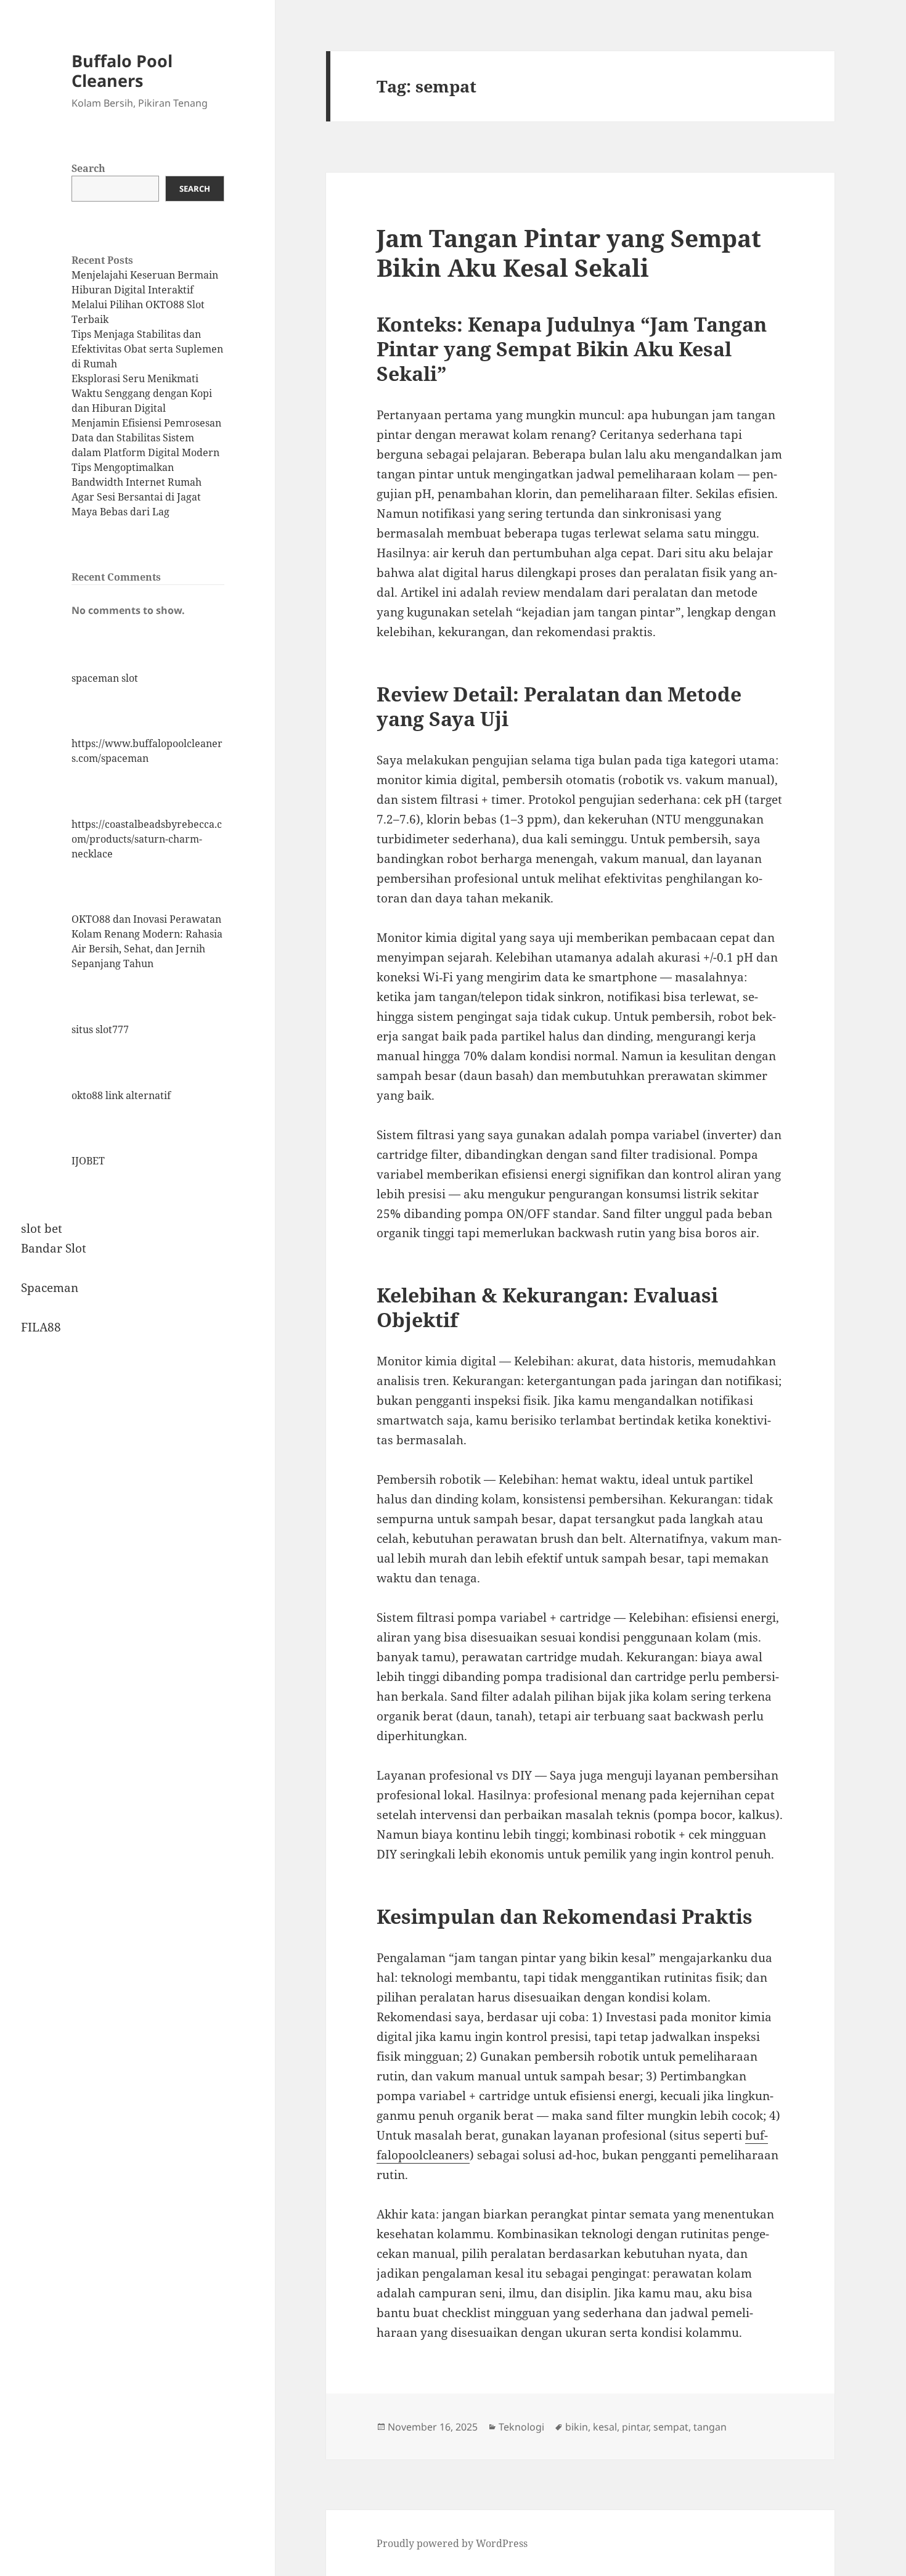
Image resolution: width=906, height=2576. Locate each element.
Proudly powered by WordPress (452, 2543)
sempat (671, 2427)
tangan (710, 2427)
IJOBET (88, 1161)
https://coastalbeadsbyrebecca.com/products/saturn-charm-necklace (147, 839)
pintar (635, 2427)
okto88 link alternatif (121, 1095)
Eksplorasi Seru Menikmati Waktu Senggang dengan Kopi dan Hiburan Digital (142, 393)
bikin (577, 2427)
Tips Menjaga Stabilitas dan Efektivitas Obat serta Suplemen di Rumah (147, 349)
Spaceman (50, 1288)
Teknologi (521, 2427)
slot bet (42, 1229)
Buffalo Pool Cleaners (122, 71)
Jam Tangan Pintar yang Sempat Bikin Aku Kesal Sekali (569, 252)
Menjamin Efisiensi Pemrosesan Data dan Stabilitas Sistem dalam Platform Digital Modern (146, 438)
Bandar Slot (54, 1248)
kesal (605, 2427)
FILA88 (41, 1327)
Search (88, 168)
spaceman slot (105, 678)
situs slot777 (100, 1029)
